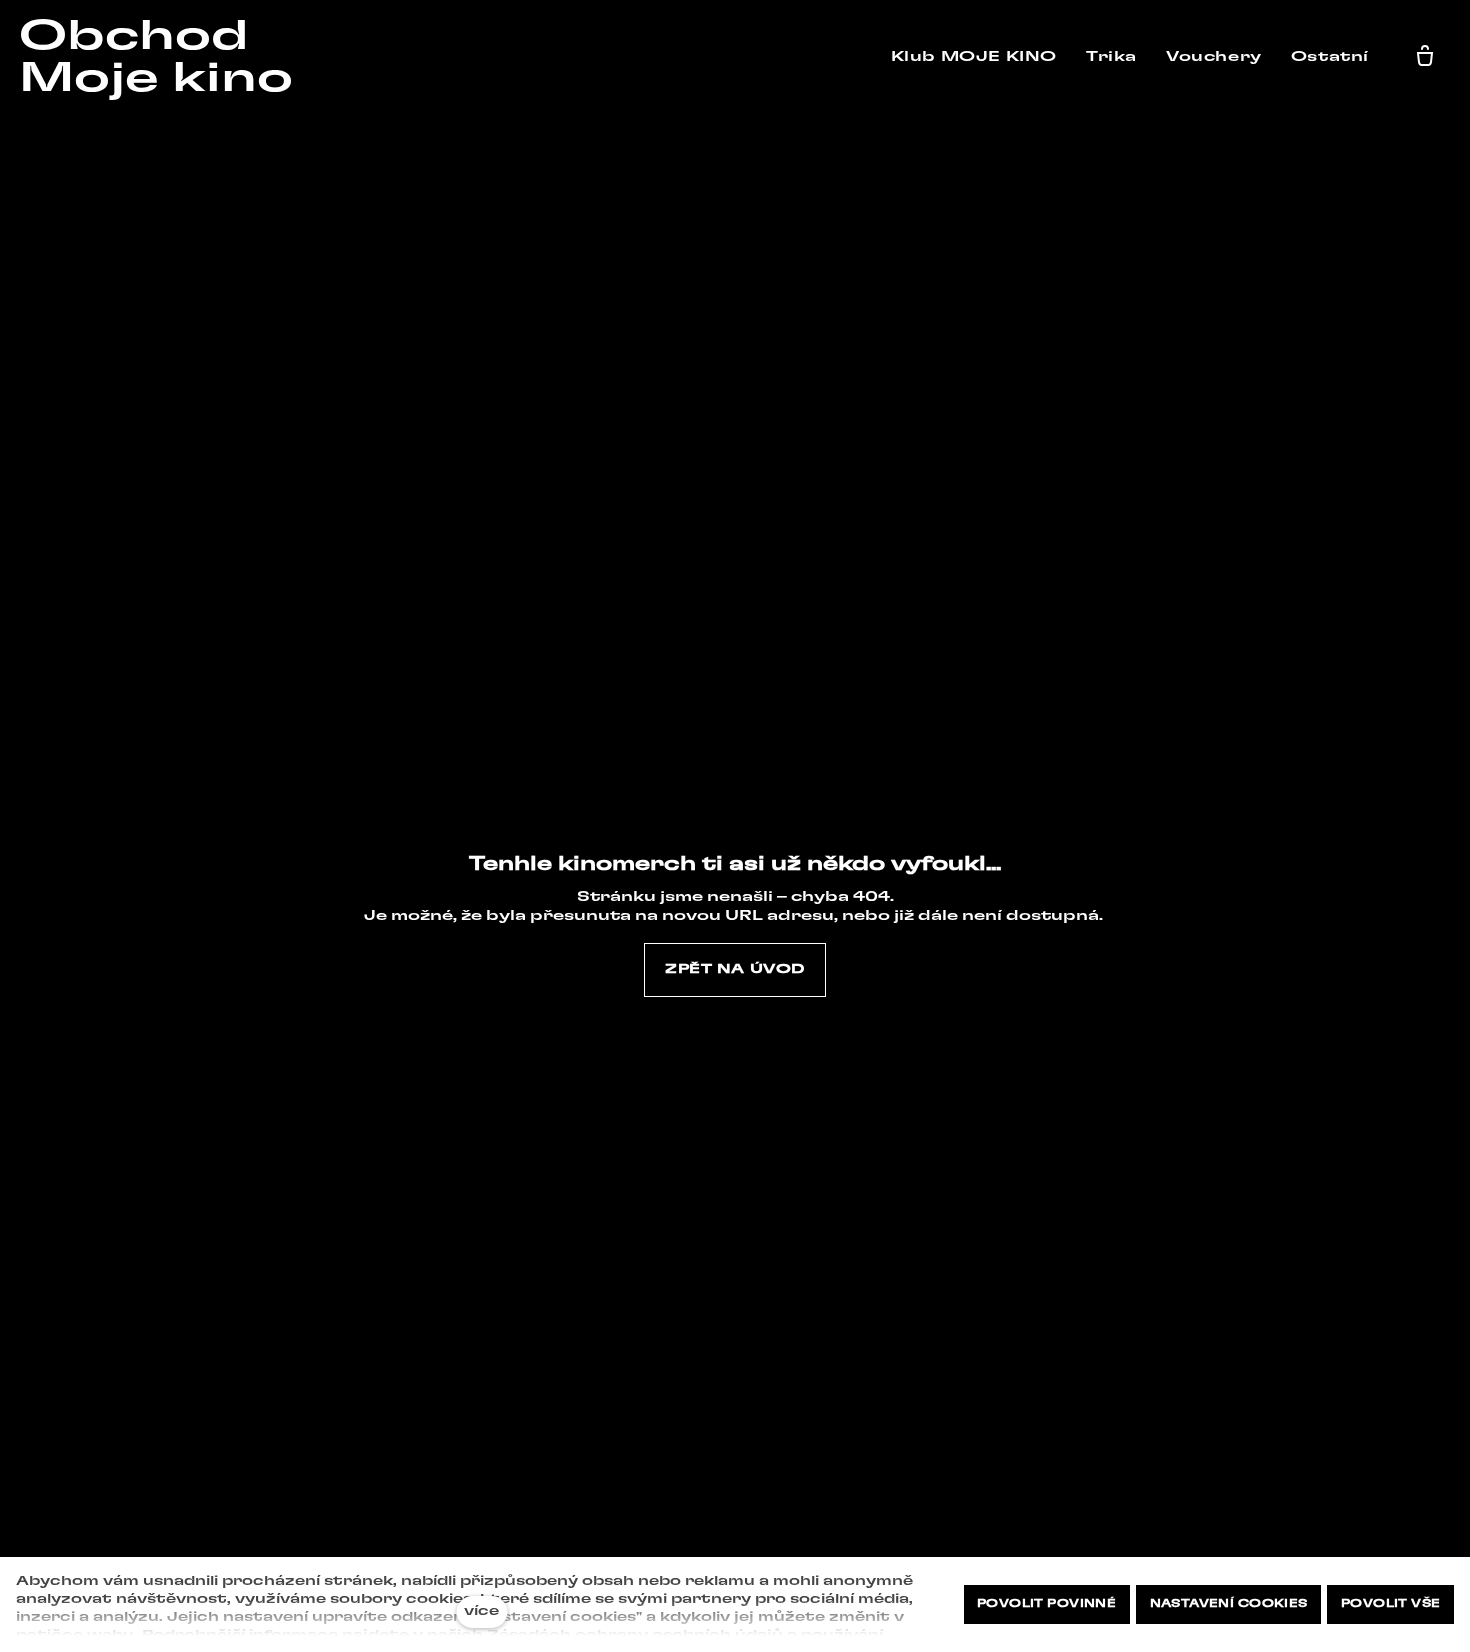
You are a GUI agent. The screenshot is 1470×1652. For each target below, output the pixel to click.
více (481, 1611)
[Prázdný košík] (1425, 57)
